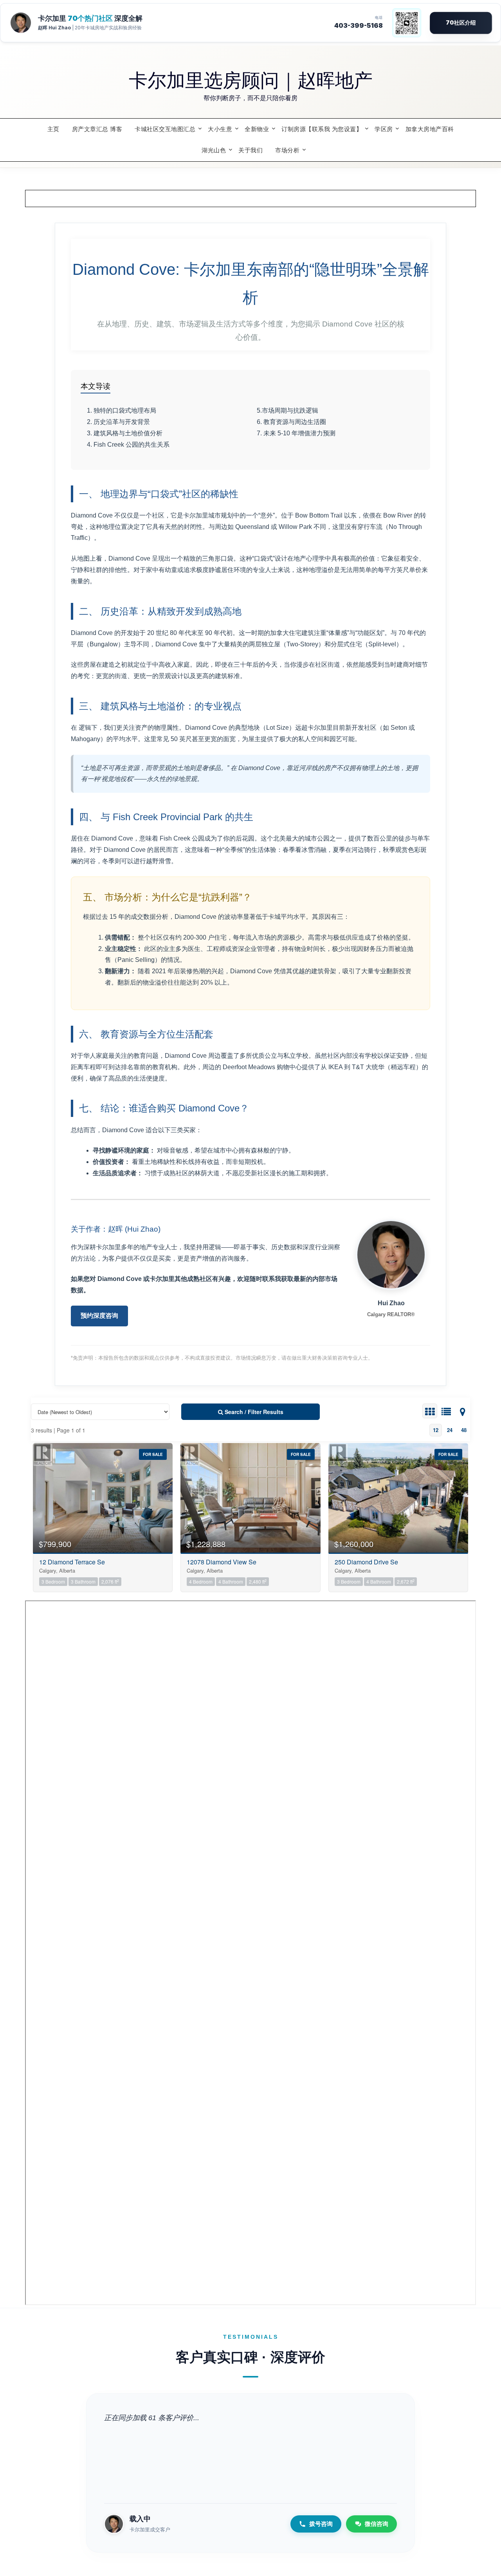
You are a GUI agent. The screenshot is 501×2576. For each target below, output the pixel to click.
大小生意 (220, 129)
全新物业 (257, 129)
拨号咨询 (321, 2524)
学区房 (384, 129)
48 (464, 1430)
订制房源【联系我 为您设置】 (322, 129)
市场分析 (287, 150)
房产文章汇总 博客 (97, 129)
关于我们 (250, 150)
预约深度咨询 (99, 1316)
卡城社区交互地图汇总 (165, 129)
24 (450, 1430)
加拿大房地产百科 (430, 129)
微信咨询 (377, 2524)
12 (436, 1430)
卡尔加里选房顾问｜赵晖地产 (251, 79)
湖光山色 (214, 150)
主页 (53, 129)
